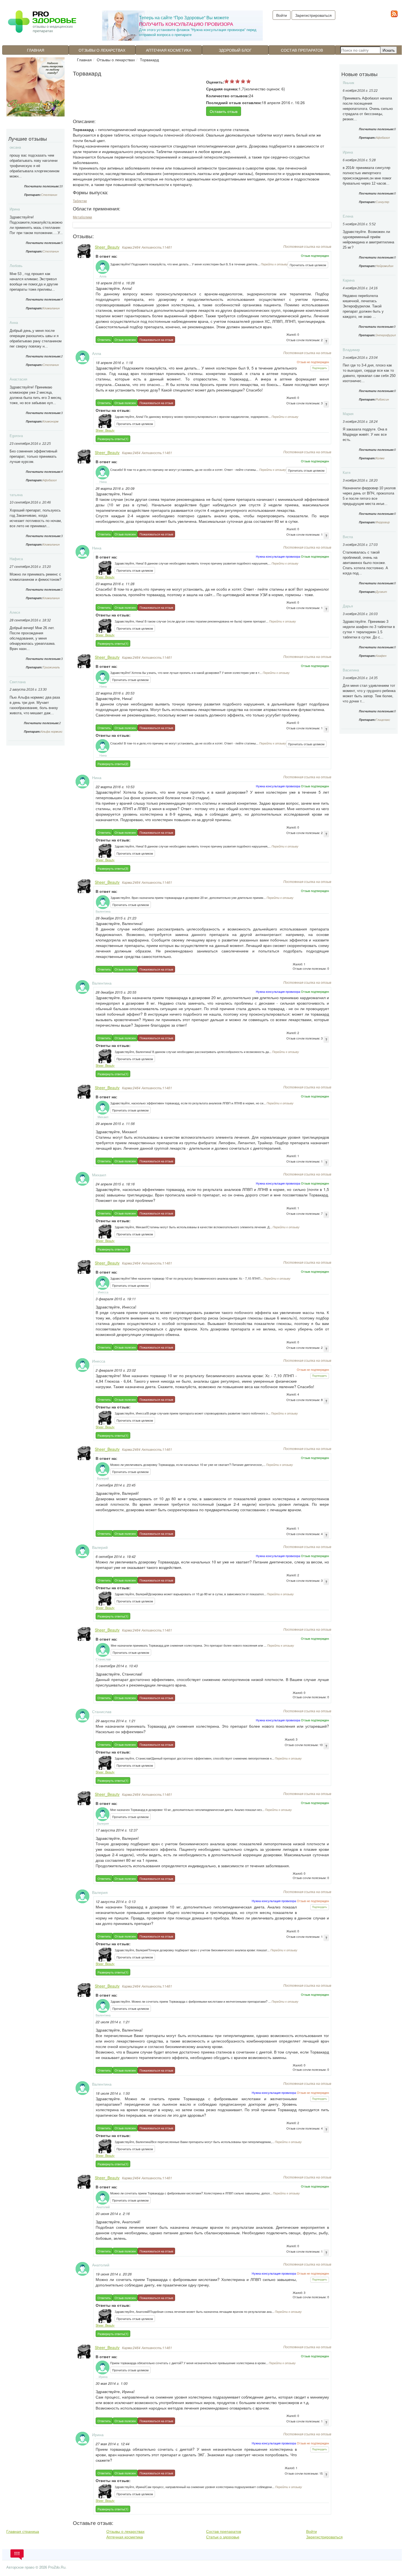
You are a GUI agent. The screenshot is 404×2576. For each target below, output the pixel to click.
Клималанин (51, 308)
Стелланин (49, 195)
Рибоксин (382, 399)
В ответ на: (106, 256)
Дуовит (381, 592)
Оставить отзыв (224, 111)
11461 (157, 247)
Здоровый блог (235, 50)
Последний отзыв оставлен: (234, 102)
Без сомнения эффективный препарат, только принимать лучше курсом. (33, 456)
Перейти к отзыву (274, 264)
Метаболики (82, 217)
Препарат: (33, 195)
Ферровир (383, 522)
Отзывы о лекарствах (102, 50)
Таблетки (80, 201)
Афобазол (50, 480)
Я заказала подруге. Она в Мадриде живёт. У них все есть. (365, 434)
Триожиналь (51, 667)
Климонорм (51, 421)
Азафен (381, 656)
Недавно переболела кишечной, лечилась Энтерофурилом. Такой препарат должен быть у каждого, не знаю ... (363, 306)
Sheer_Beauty (107, 247)
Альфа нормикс (52, 732)
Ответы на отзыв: (113, 410)
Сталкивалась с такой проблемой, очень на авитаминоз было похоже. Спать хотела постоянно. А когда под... (365, 563)
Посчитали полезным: (42, 186)
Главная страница (23, 2531)
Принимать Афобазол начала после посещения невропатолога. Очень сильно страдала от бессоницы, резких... (368, 109)
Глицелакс (383, 720)
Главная (36, 50)
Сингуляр (382, 202)
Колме (380, 458)
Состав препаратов (302, 50)
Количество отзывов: (228, 96)
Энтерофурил (386, 335)
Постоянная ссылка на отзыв (307, 246)
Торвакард (149, 60)
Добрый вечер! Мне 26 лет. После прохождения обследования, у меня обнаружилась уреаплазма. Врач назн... (33, 638)
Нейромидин (384, 266)
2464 (131, 247)
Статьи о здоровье (223, 2537)
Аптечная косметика (169, 50)
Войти (312, 2531)
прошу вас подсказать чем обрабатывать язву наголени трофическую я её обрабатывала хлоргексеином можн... (34, 166)
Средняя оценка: (222, 89)
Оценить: (215, 82)
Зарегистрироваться (313, 15)
